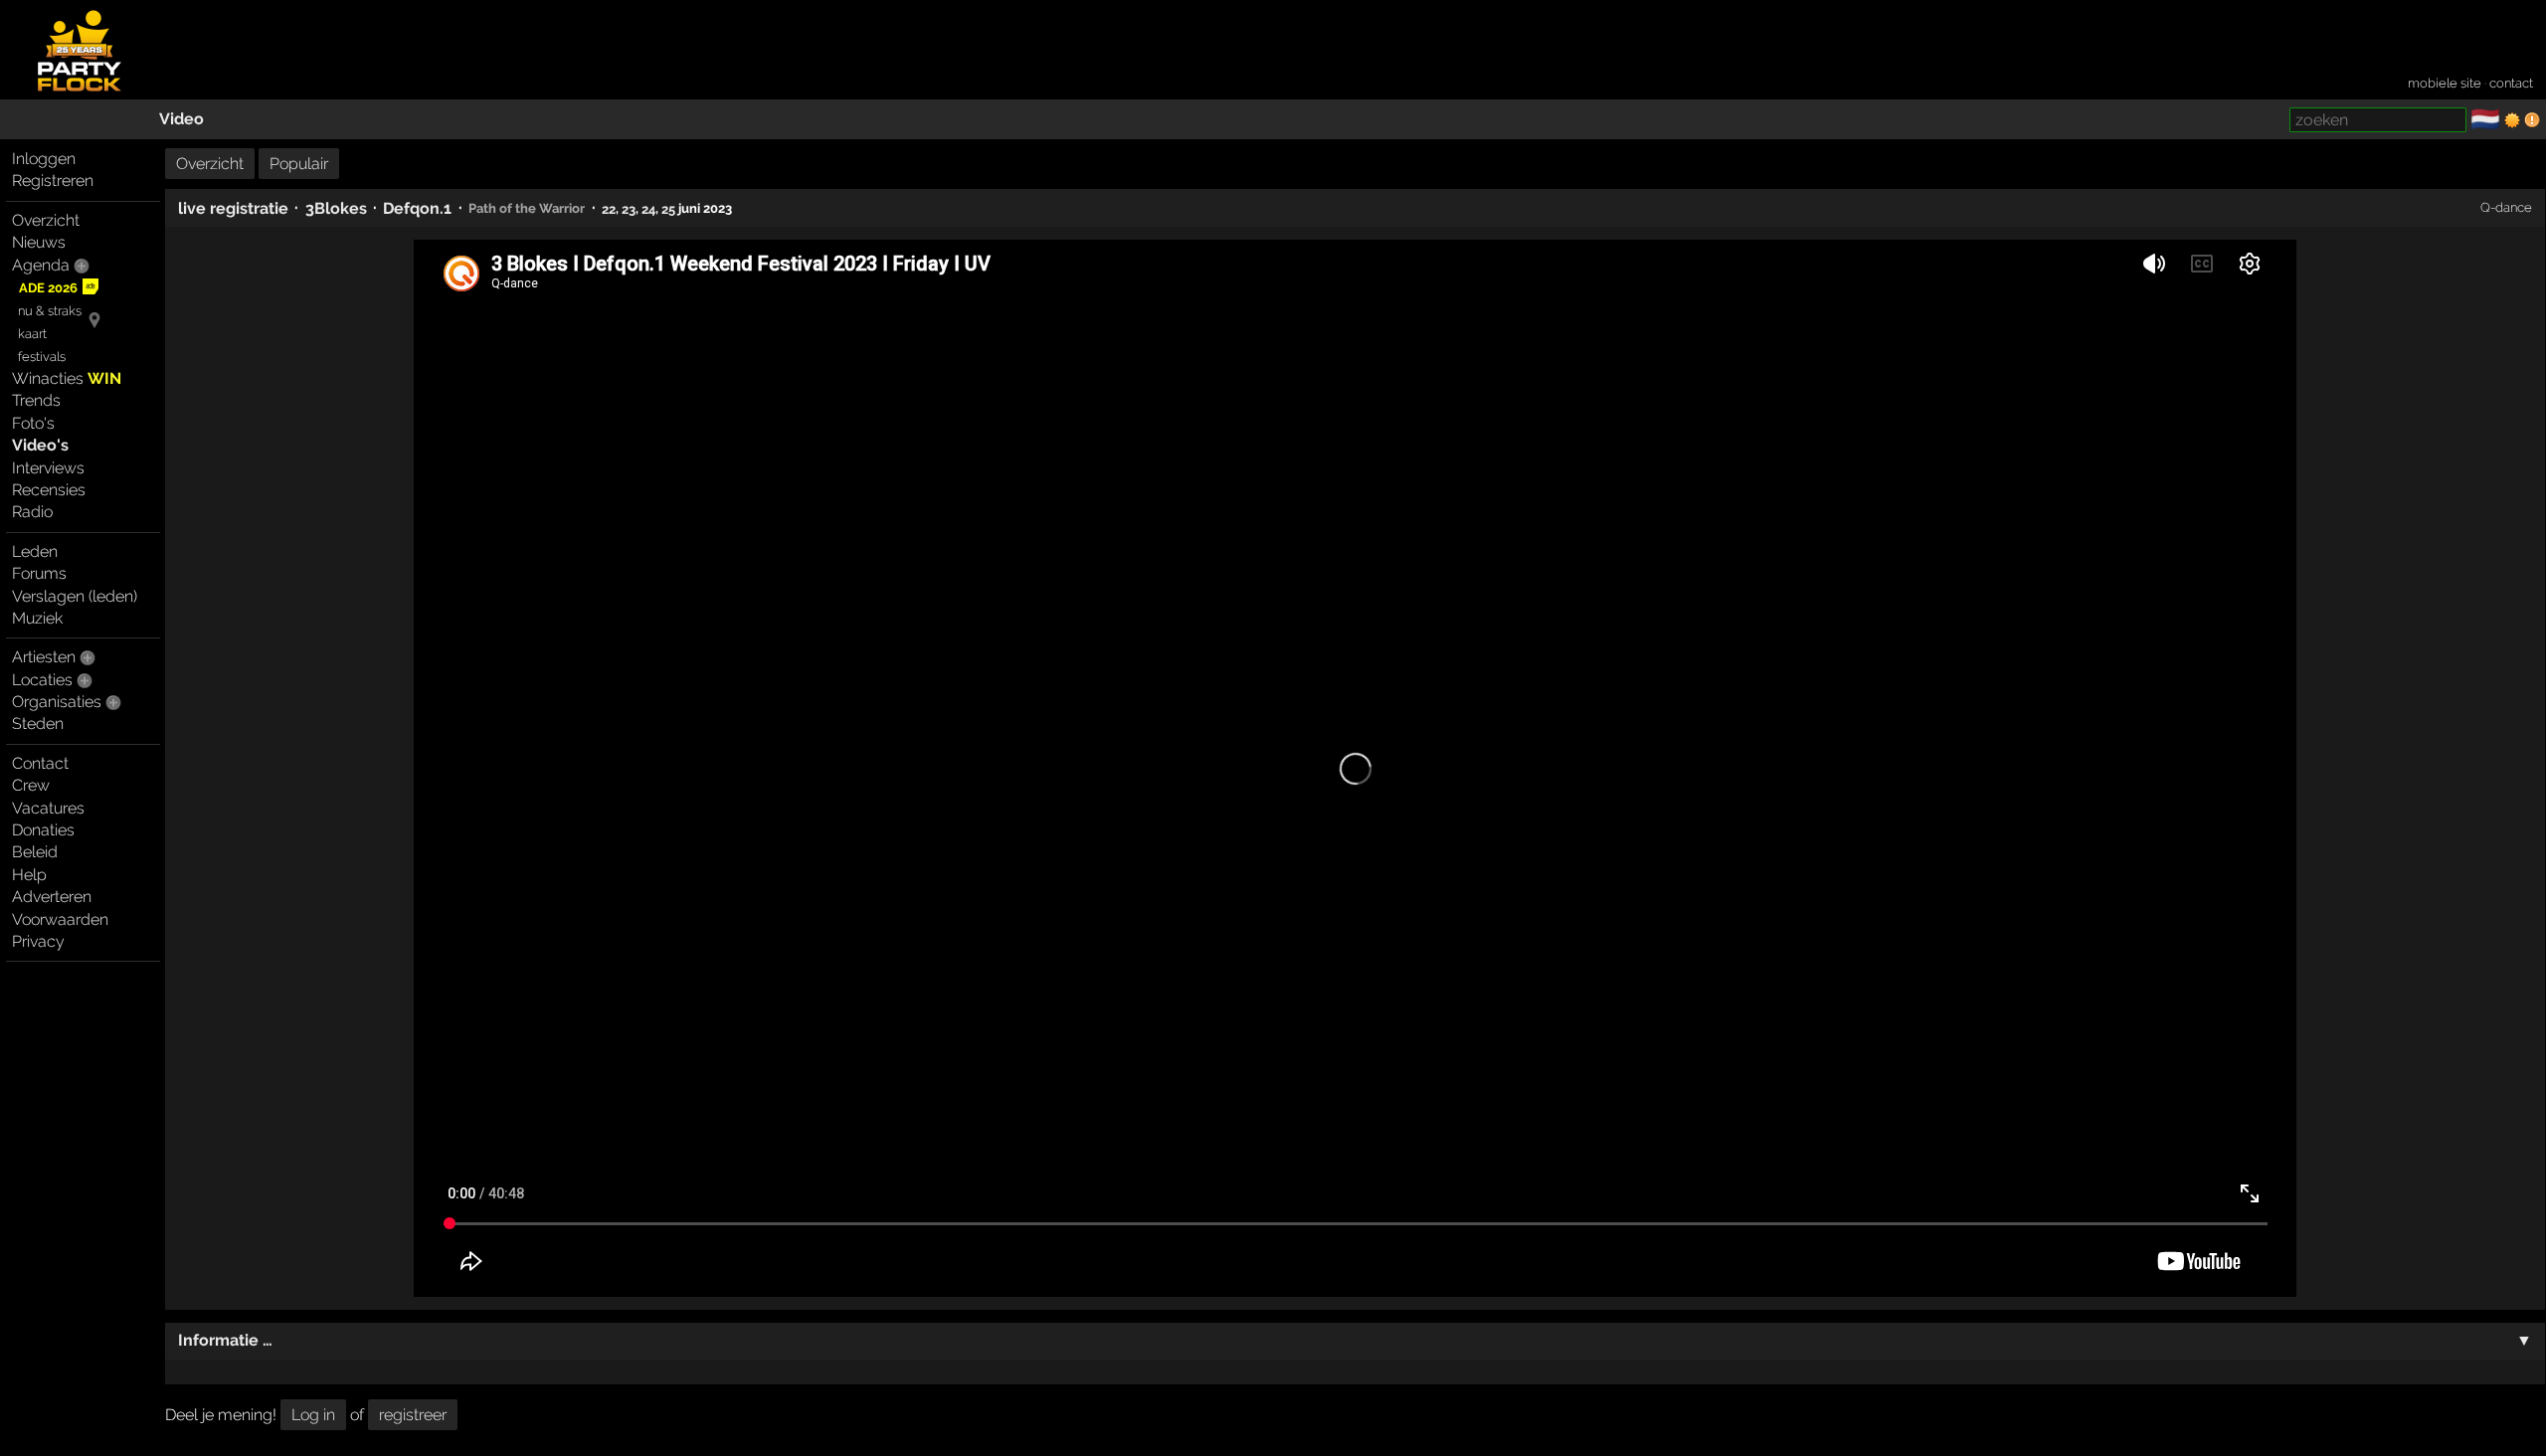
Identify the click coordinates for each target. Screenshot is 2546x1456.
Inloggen (44, 159)
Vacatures (48, 808)
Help (29, 875)
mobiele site (2445, 83)
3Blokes (336, 208)
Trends (36, 400)
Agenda (41, 265)
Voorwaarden (60, 919)
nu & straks (50, 311)
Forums (39, 573)
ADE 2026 (48, 288)
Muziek (37, 618)
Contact (40, 763)
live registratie (233, 208)
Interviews (48, 468)
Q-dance (2506, 207)
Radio (32, 512)
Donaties (43, 830)
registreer (413, 1415)
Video (182, 119)
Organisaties (57, 702)
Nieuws (39, 242)
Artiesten (44, 657)
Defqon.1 (417, 208)
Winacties (67, 378)
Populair (299, 164)
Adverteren (52, 897)
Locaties (42, 680)
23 (629, 208)
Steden (38, 724)
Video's (40, 445)
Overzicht (46, 220)
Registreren (53, 181)
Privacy (38, 941)
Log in (313, 1415)
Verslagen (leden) (75, 596)
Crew (31, 785)
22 (609, 208)
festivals (42, 357)
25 (668, 208)
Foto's (33, 423)
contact (2511, 83)
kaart (32, 334)
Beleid (35, 852)
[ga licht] (2512, 120)
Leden (35, 551)
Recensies (49, 490)
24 (648, 208)
